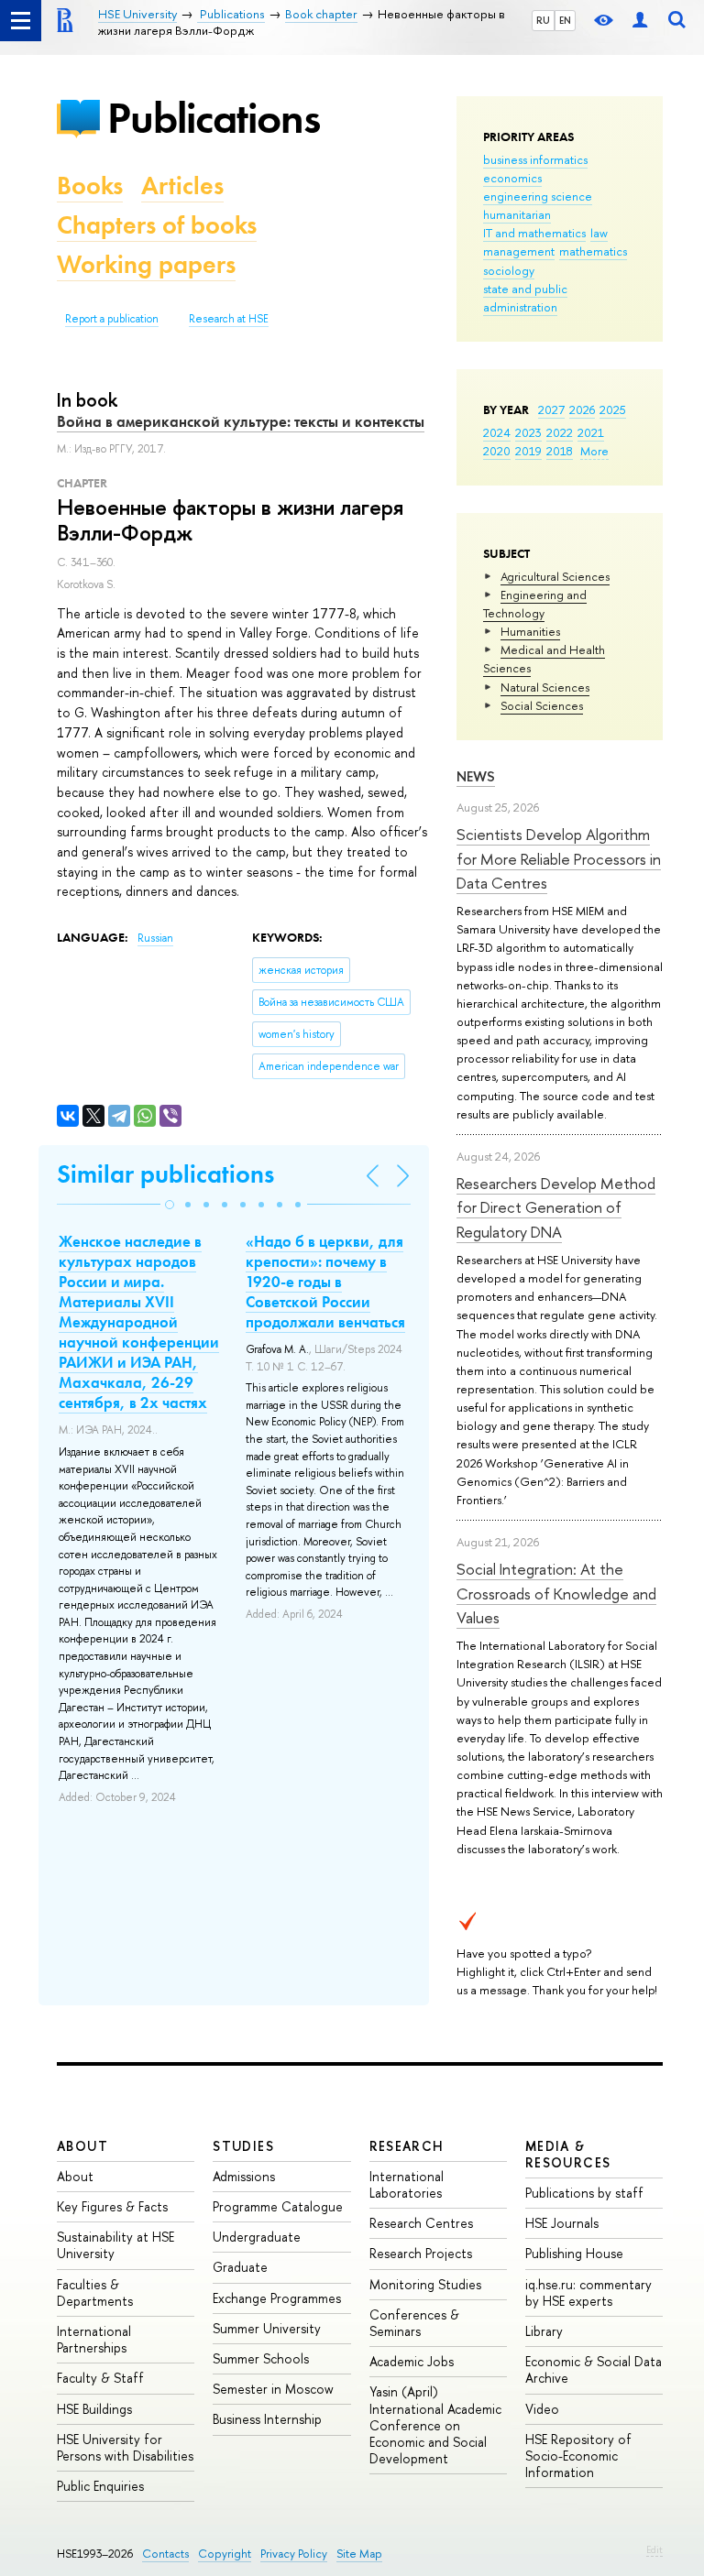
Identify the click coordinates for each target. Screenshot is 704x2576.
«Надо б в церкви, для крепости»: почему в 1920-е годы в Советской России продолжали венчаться (325, 1282)
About (82, 2146)
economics (512, 178)
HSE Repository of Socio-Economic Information (578, 2456)
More (594, 451)
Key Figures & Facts (112, 2206)
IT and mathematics (534, 233)
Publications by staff (584, 2193)
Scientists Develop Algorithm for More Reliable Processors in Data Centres (559, 858)
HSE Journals (562, 2223)
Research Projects (421, 2253)
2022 (560, 432)
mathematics (593, 251)
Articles (182, 186)
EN (565, 20)
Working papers (146, 264)
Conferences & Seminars (414, 2323)
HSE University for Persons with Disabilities (125, 2447)
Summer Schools (261, 2358)
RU (543, 20)
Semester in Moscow (273, 2389)
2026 (582, 409)
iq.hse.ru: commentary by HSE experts (588, 2292)
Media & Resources (568, 2154)
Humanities (530, 631)
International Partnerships (94, 2339)
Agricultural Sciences (555, 576)
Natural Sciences (545, 687)
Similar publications (165, 1174)
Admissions (244, 2176)
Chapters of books (157, 225)
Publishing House (574, 2253)
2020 (497, 451)
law (599, 233)
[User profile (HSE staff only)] (640, 21)
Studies (243, 2146)
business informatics (535, 159)
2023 (528, 432)
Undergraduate (257, 2237)
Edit (654, 2549)
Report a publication (112, 319)
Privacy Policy (294, 2554)
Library (544, 2331)
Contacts (165, 2554)
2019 (528, 451)
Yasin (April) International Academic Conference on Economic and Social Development (435, 2425)
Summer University (267, 2328)
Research (407, 2146)
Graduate (240, 2267)
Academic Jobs (412, 2361)
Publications (214, 118)
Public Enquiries (100, 2486)
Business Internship (267, 2419)
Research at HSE (229, 319)
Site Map (359, 2554)
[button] (170, 1205)
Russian (155, 938)
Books (90, 186)
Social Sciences (542, 705)
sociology (509, 270)
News (476, 776)
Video (542, 2409)
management (519, 251)
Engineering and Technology (535, 604)
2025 (613, 409)
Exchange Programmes (277, 2298)
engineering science (538, 196)
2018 (560, 451)
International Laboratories (407, 2184)
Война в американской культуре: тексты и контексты (241, 421)
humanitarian (517, 214)
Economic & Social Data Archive (594, 2369)
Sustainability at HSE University (115, 2245)
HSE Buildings (94, 2409)
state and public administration (525, 298)
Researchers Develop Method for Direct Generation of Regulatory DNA (556, 1207)
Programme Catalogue (278, 2206)
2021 (591, 432)
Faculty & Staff (100, 2378)
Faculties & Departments (95, 2292)
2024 (497, 432)
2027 (551, 409)
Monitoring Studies (425, 2284)
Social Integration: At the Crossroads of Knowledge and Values (556, 1593)
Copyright (225, 2554)
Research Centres (421, 2223)
